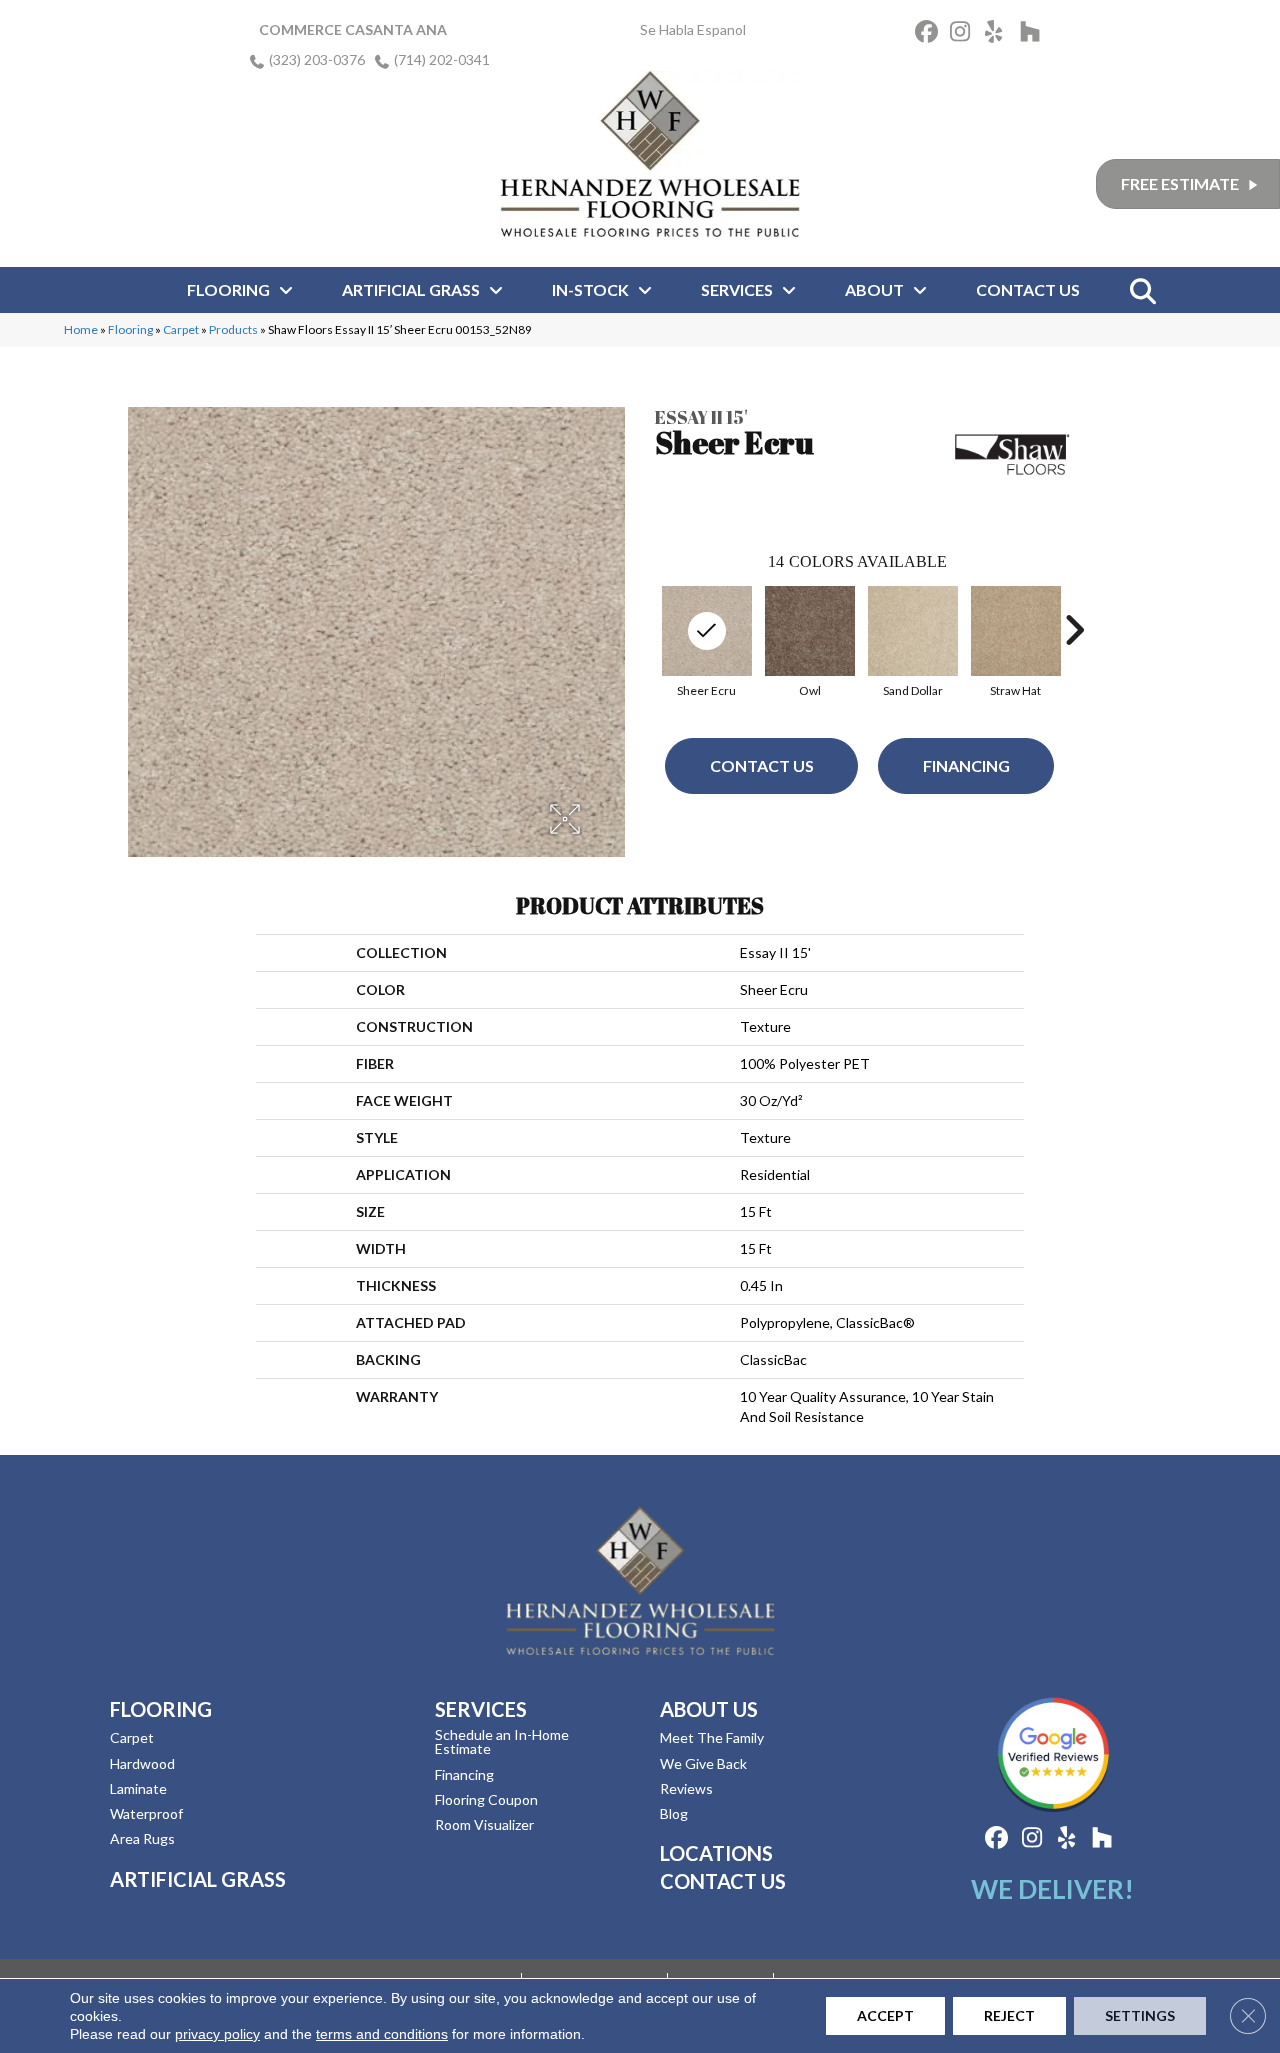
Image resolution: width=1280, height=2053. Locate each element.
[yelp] (999, 34)
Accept (885, 2015)
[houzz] (1034, 34)
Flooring (130, 329)
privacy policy (217, 2034)
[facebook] (929, 34)
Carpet (181, 329)
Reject (1009, 2015)
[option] (809, 639)
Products (233, 329)
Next (1074, 630)
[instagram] (964, 34)
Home (81, 329)
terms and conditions (382, 2034)
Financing (966, 765)
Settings (1140, 2015)
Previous (645, 630)
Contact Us (762, 765)
